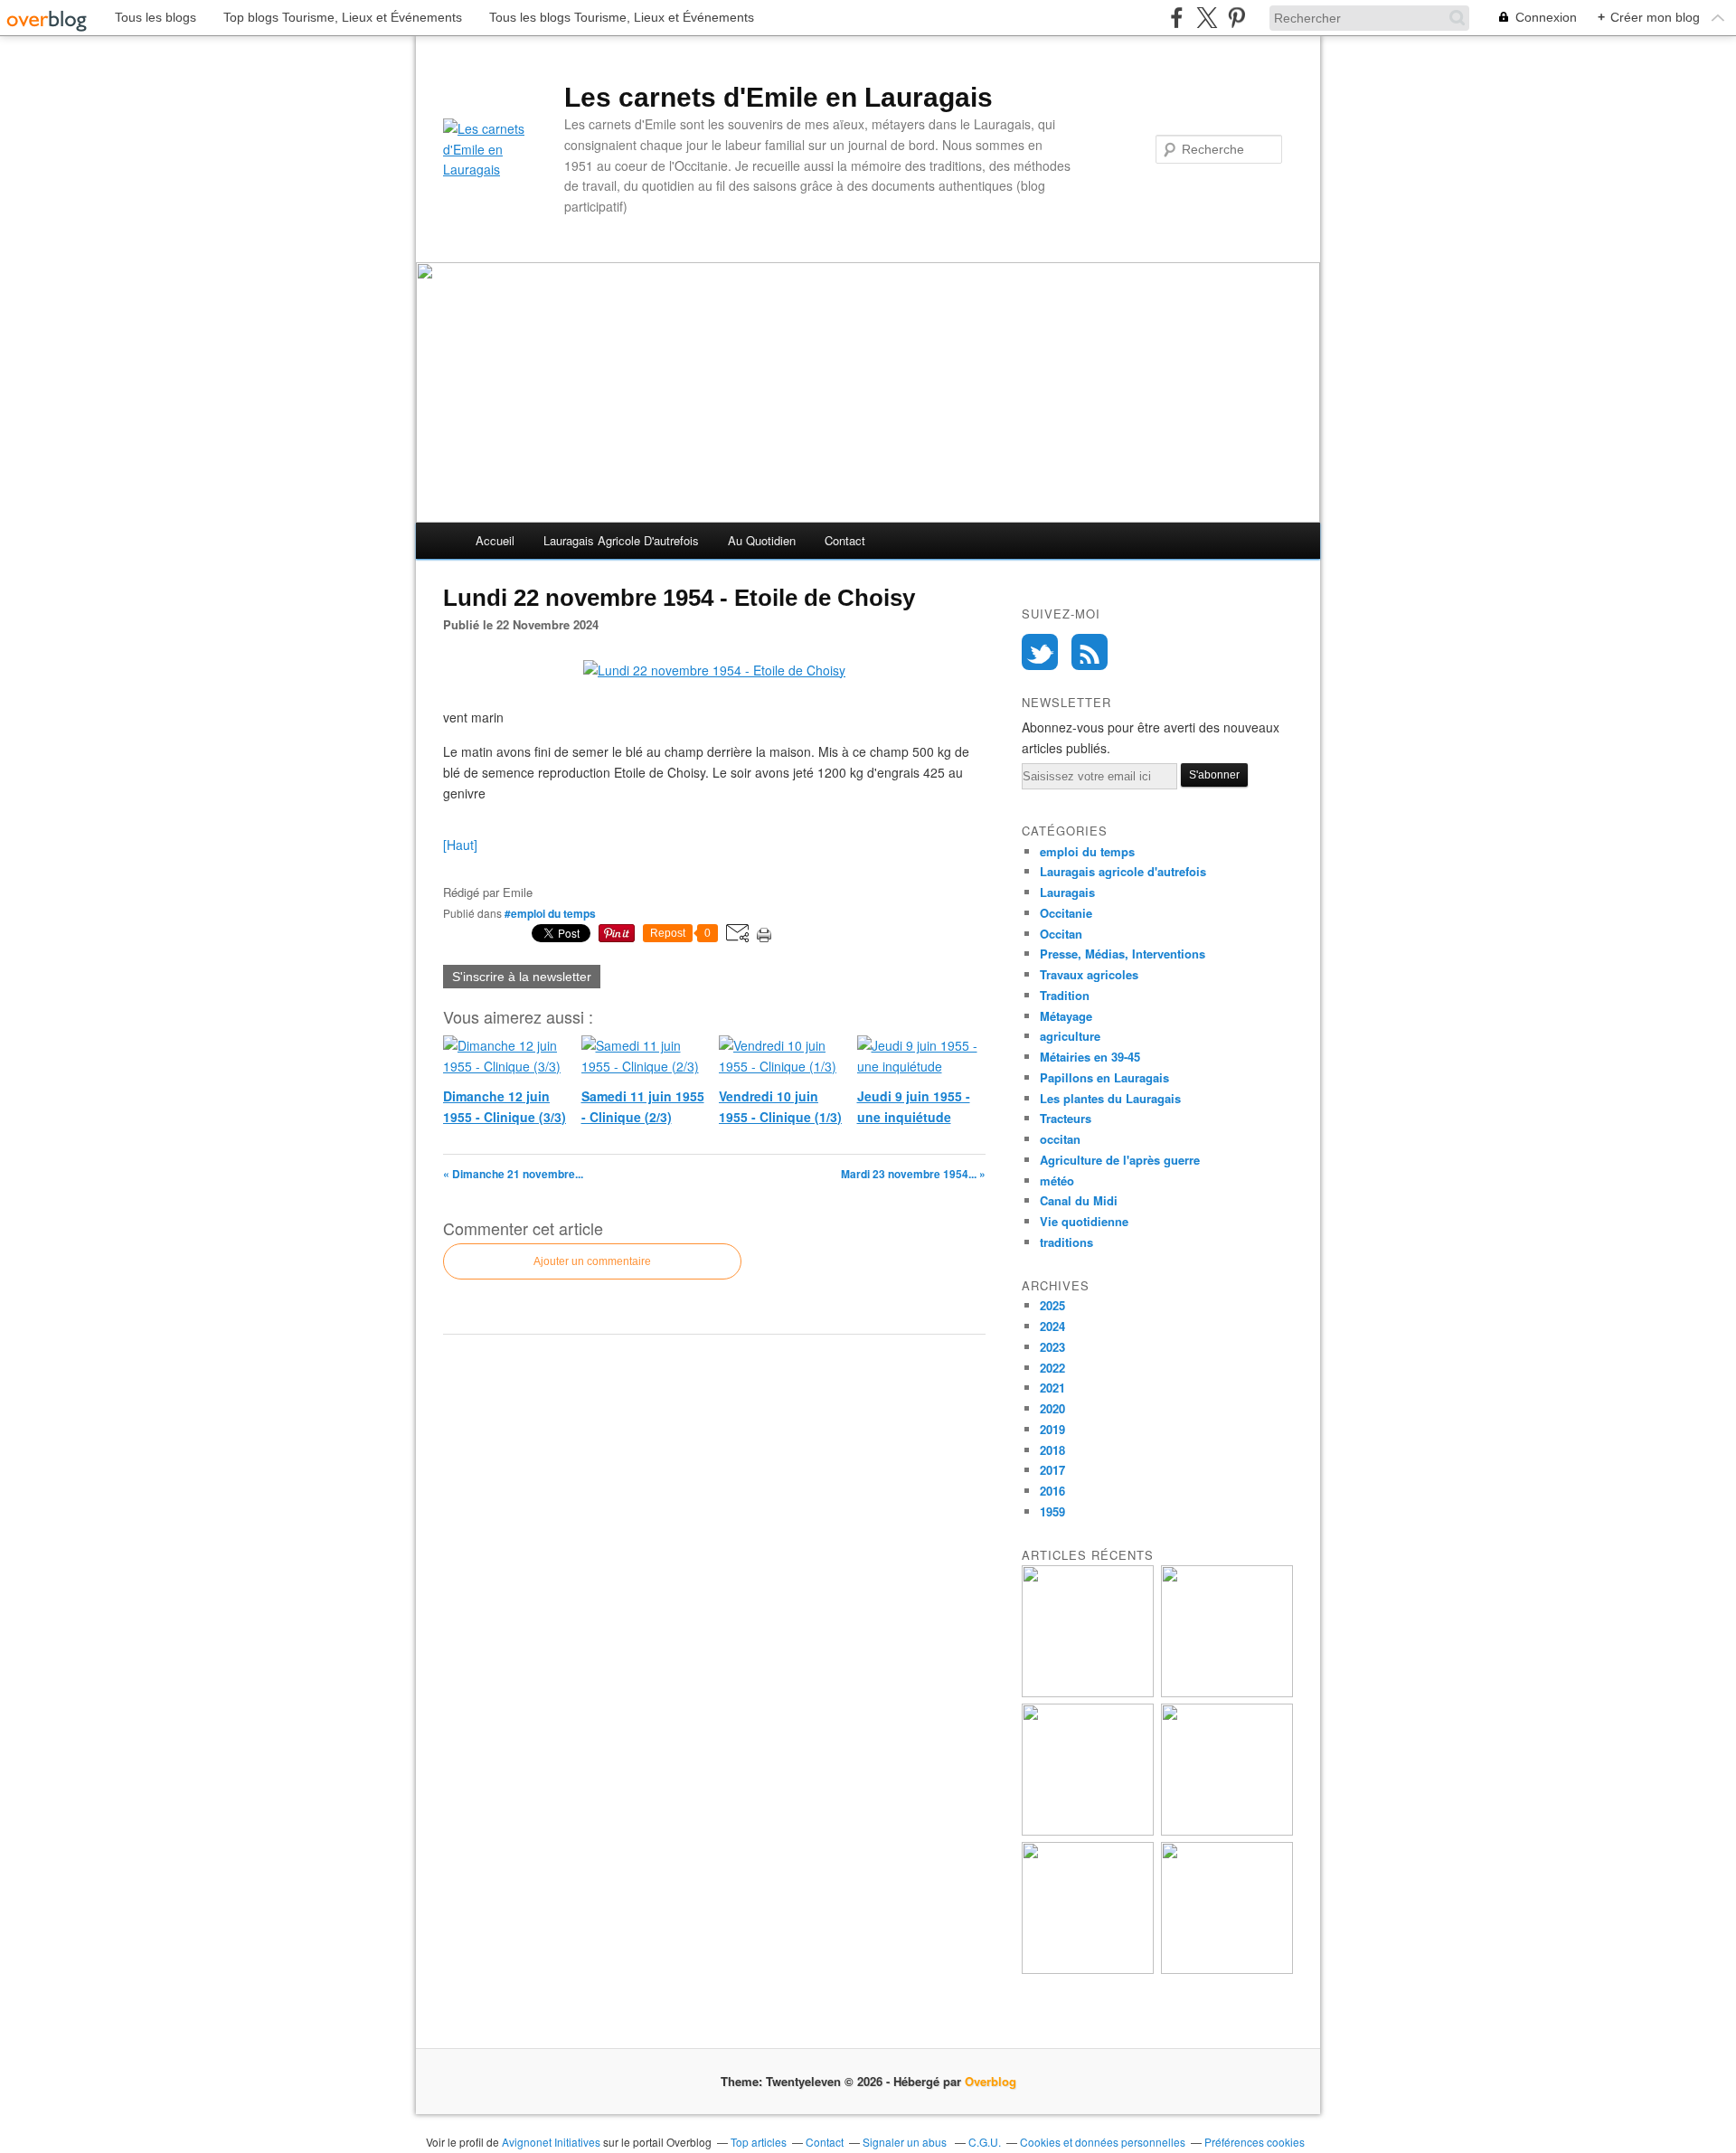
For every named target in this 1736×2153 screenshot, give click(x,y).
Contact (845, 540)
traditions (1066, 1242)
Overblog (991, 2081)
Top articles (759, 2142)
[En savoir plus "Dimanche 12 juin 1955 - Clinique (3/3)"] (1088, 1692)
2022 (1052, 1368)
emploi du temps (1087, 851)
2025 (1052, 1305)
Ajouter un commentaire (592, 1261)
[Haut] (460, 845)
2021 (1052, 1388)
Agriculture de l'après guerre (1120, 1160)
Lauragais (1067, 892)
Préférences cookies (1255, 2142)
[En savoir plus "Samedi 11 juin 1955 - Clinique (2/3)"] (1227, 1692)
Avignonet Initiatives (551, 2142)
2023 (1052, 1347)
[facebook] (1177, 18)
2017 (1052, 1470)
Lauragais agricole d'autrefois (621, 540)
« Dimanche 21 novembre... (513, 1174)
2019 (1052, 1429)
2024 (1052, 1326)
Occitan (1061, 934)
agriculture (1070, 1036)
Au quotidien (762, 540)
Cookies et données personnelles (1103, 2142)
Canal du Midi (1079, 1200)
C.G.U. (985, 2142)
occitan (1060, 1139)
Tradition (1065, 995)
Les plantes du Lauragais (1110, 1098)
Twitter (1040, 652)
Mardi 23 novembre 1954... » (913, 1174)
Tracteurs (1066, 1118)
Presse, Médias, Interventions (1123, 954)
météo (1057, 1180)
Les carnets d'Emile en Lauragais (778, 97)
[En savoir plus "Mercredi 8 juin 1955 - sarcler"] (1088, 1969)
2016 (1052, 1491)
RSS (1090, 652)
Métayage (1066, 1016)
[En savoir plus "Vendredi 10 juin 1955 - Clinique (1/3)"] (1088, 1831)
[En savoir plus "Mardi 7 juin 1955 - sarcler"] (1227, 1969)
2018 (1052, 1450)
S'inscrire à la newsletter (522, 977)
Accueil (495, 540)
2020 (1052, 1408)
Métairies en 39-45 (1090, 1057)
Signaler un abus (906, 2142)
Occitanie (1066, 913)
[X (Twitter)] (1207, 18)
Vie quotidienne (1084, 1221)
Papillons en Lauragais (1104, 1077)
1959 (1052, 1511)
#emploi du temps (550, 913)
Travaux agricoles (1089, 974)
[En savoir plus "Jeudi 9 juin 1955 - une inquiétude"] (1227, 1831)
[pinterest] (1236, 18)
